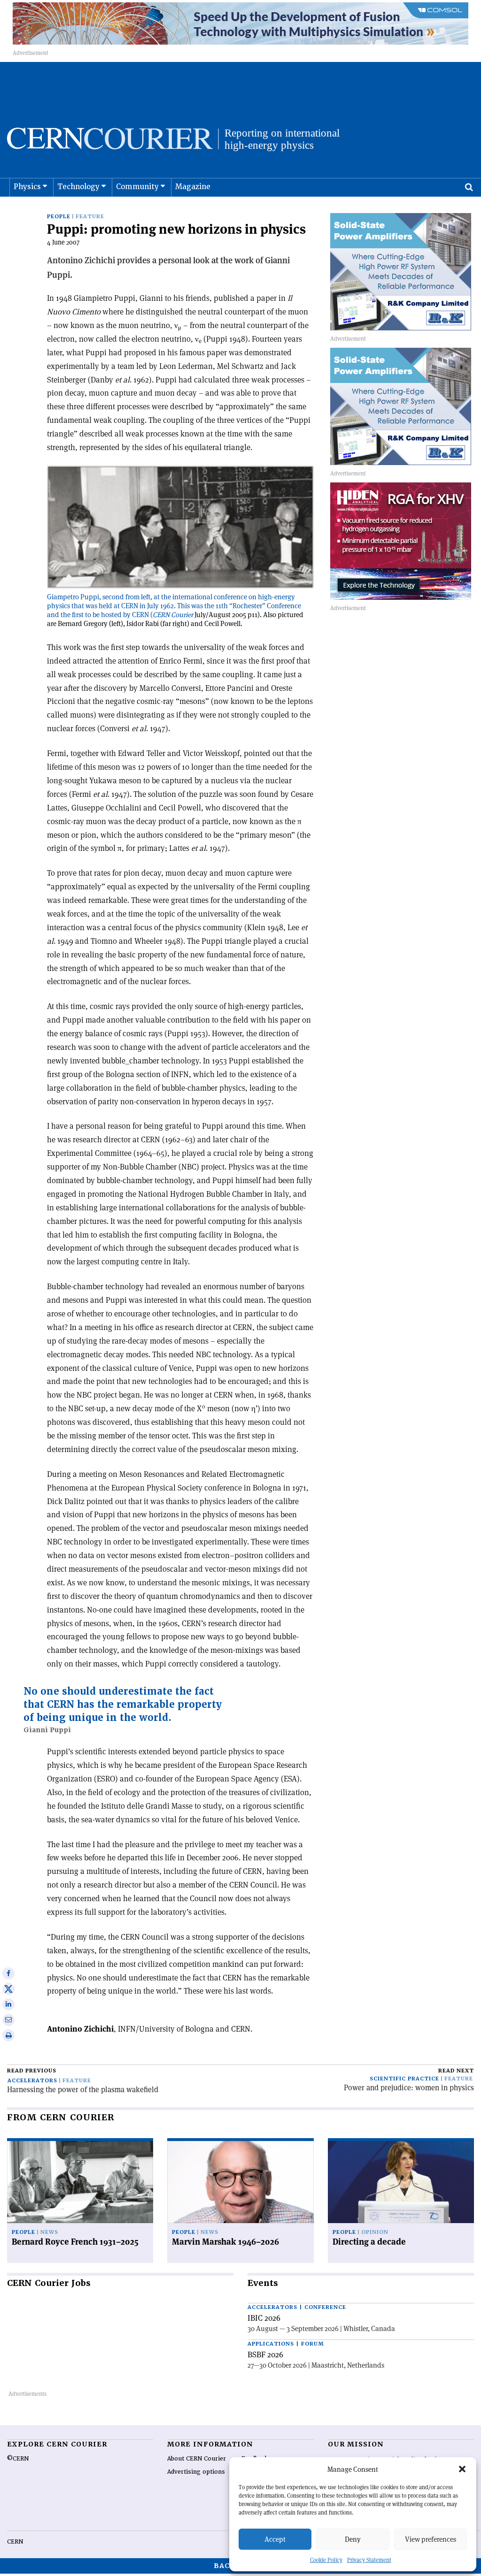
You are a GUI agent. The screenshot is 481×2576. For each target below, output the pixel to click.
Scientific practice (404, 2079)
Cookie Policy (326, 2560)
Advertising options (196, 2472)
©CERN (18, 2459)
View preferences (431, 2539)
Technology (78, 187)
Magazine (193, 187)
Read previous (32, 2071)
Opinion (375, 2232)
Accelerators (32, 2081)
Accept (275, 2539)
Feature (90, 217)
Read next (456, 2071)
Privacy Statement (369, 2560)
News (49, 2232)
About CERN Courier (197, 2459)
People (59, 217)
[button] (462, 2469)
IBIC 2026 (264, 2318)
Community (137, 187)
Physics (27, 187)
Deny (353, 2539)
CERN (15, 2542)
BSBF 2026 (265, 2354)
